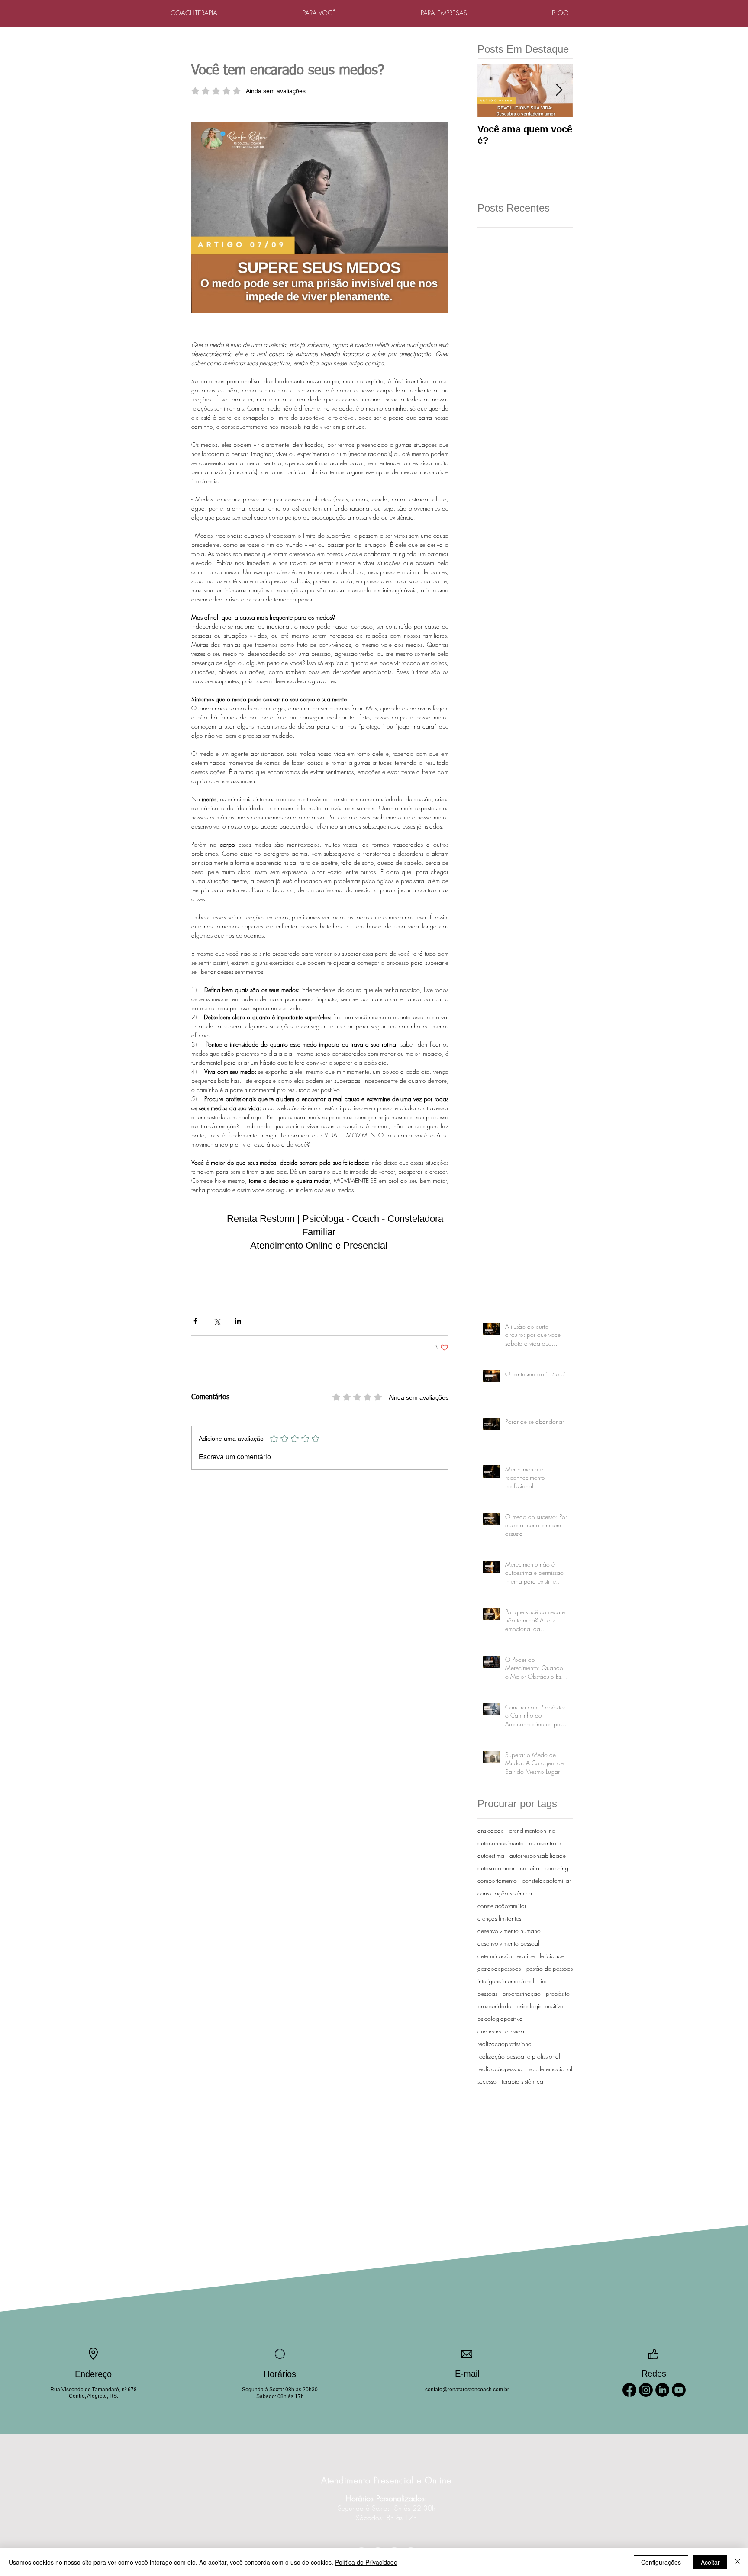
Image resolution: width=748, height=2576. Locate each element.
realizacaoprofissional (505, 2044)
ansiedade (491, 1830)
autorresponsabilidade (538, 1855)
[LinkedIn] (662, 2390)
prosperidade (494, 2006)
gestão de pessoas (549, 1968)
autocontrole (545, 1843)
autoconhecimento (501, 1843)
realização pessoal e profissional (519, 2056)
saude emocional (551, 2069)
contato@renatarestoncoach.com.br (467, 2390)
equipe (526, 1956)
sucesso (487, 2081)
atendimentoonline (532, 1830)
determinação (495, 1956)
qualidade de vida (501, 2031)
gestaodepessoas (499, 1968)
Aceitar (710, 2562)
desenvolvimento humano (509, 1931)
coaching (556, 1868)
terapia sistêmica (522, 2081)
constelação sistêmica (505, 1893)
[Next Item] (559, 90)
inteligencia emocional (506, 1981)
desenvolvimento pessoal (508, 1943)
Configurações (661, 2562)
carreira (530, 1868)
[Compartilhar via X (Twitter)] (217, 1321)
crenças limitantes (499, 1918)
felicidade (552, 1956)
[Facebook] (629, 2390)
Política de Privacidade (366, 2562)
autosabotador (496, 1868)
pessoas (487, 1993)
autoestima (491, 1855)
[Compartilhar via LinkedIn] (238, 1321)
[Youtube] (679, 2390)
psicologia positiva (540, 2006)
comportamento (497, 1881)
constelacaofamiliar (546, 1881)
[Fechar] (738, 2562)
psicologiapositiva (500, 2019)
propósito (558, 1993)
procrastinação (522, 1993)
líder (545, 1981)
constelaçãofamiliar (502, 1906)
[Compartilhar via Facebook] (195, 1321)
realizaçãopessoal (501, 2069)
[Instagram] (646, 2390)
